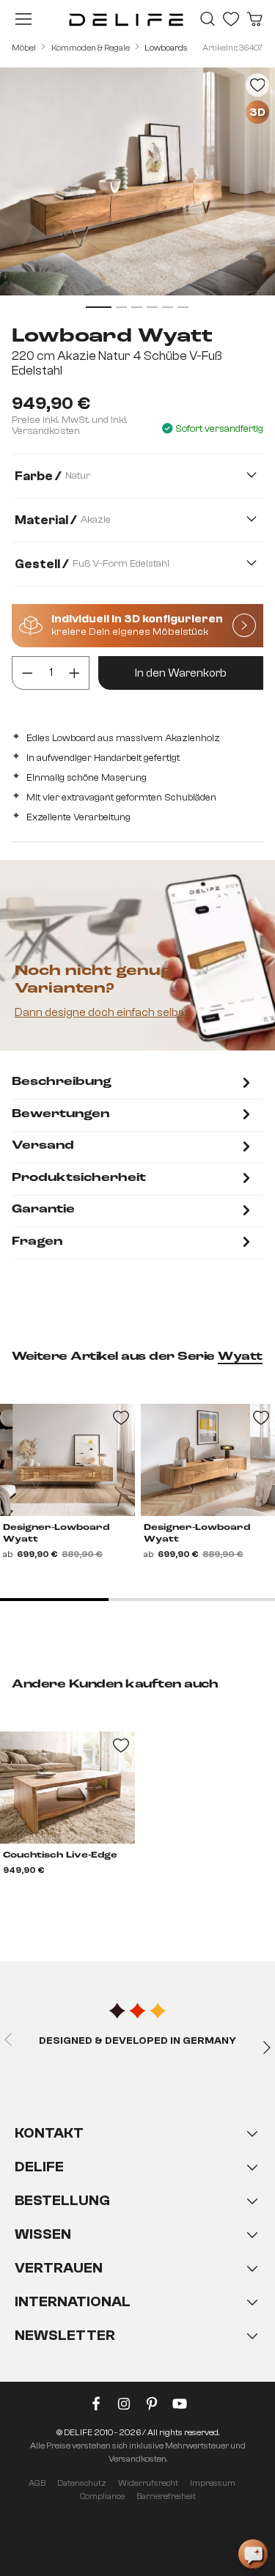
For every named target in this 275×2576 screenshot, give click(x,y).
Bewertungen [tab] (60, 1114)
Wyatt (240, 1357)
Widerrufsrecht (148, 2483)
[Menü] (23, 19)
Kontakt (49, 2133)
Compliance (102, 2496)
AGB (37, 2483)
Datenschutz (82, 2483)
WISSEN (43, 2234)
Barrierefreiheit (166, 2496)
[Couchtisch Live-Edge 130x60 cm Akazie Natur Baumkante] (67, 1788)
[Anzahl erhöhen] (74, 673)
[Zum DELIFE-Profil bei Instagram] (124, 2407)
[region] (137, 190)
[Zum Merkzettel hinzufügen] (257, 85)
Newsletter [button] (65, 2335)
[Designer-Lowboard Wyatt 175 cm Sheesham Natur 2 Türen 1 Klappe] (67, 1460)
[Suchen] (208, 19)
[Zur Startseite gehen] (126, 19)
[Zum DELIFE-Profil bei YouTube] (180, 2407)
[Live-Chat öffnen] (253, 2554)
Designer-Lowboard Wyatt (56, 1534)
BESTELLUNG (62, 2200)
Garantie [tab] (43, 1210)
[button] (137, 2249)
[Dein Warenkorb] (254, 19)
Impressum (213, 2483)
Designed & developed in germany (137, 2041)
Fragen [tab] (37, 1242)
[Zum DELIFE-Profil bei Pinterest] (152, 2407)
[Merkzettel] (231, 19)
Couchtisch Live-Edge (60, 1855)
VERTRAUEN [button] (59, 2268)
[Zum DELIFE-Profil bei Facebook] (96, 2407)
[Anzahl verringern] (27, 673)
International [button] (73, 2301)
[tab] (133, 1084)
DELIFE (39, 2167)
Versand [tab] (43, 1146)
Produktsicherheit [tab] (79, 1178)
